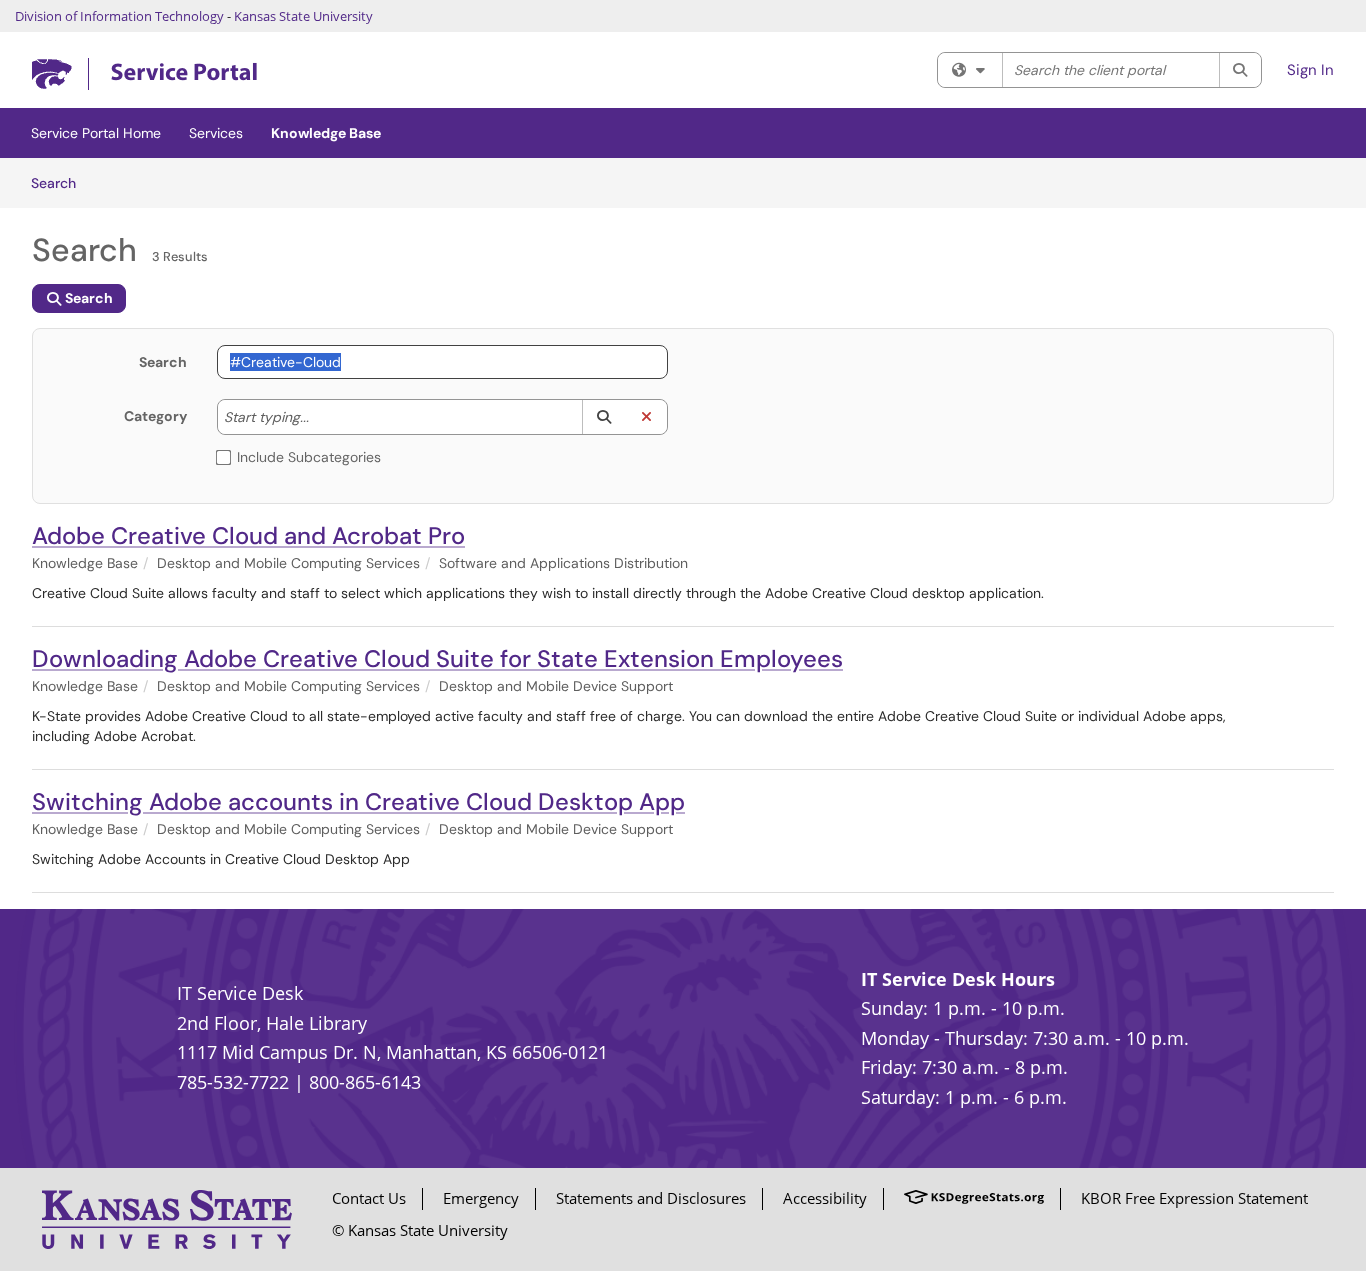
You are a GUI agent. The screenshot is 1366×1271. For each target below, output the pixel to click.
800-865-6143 (365, 1082)
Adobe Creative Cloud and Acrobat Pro (248, 535)
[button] (603, 417)
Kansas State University (303, 16)
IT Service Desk (240, 993)
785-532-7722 (233, 1082)
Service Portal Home (96, 133)
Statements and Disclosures (651, 1198)
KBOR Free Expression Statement (1194, 1198)
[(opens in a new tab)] (144, 74)
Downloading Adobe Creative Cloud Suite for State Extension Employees (437, 658)
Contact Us (369, 1198)
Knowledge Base (326, 133)
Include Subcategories (309, 457)
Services (216, 133)
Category (155, 416)
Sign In (1310, 70)
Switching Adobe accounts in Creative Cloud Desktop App (358, 801)
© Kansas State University (420, 1230)
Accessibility (825, 1198)
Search (60, 182)
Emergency (481, 1198)
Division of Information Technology (119, 16)
